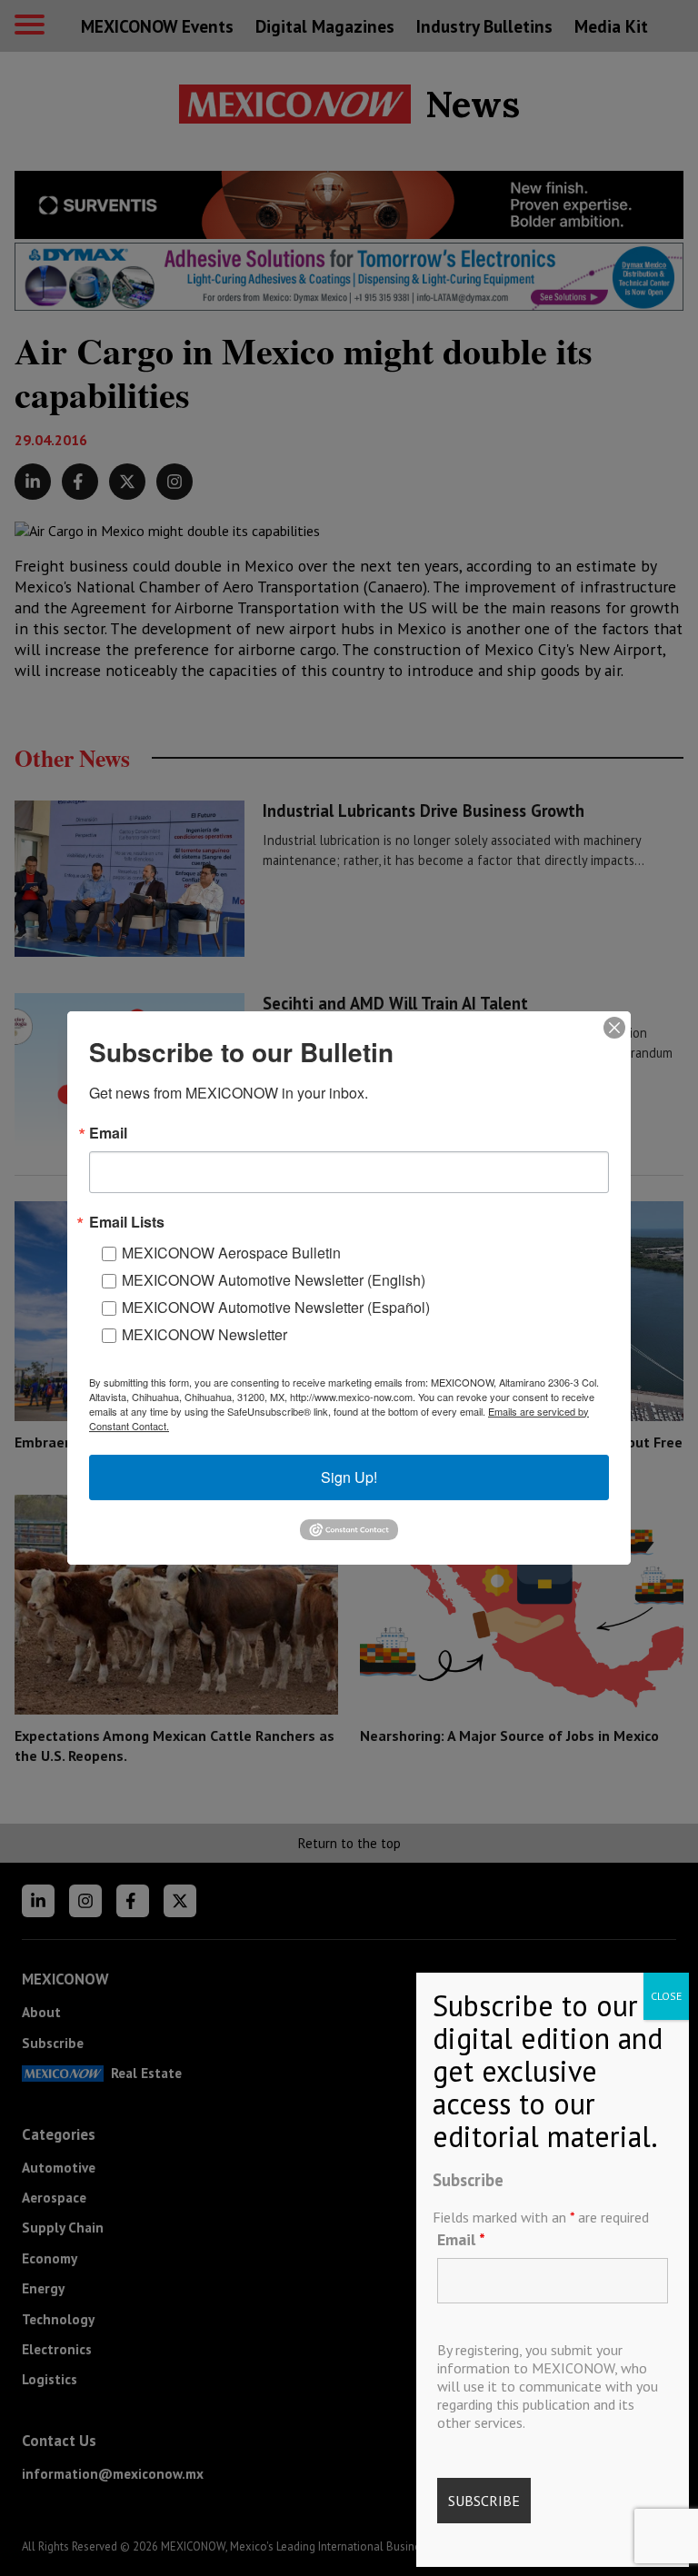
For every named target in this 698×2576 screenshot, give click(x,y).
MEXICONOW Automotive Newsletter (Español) (276, 1307)
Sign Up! (349, 1477)
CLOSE (666, 1996)
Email (461, 2239)
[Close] (614, 1028)
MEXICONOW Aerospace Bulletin (231, 1253)
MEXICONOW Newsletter (204, 1334)
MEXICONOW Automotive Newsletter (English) (274, 1280)
